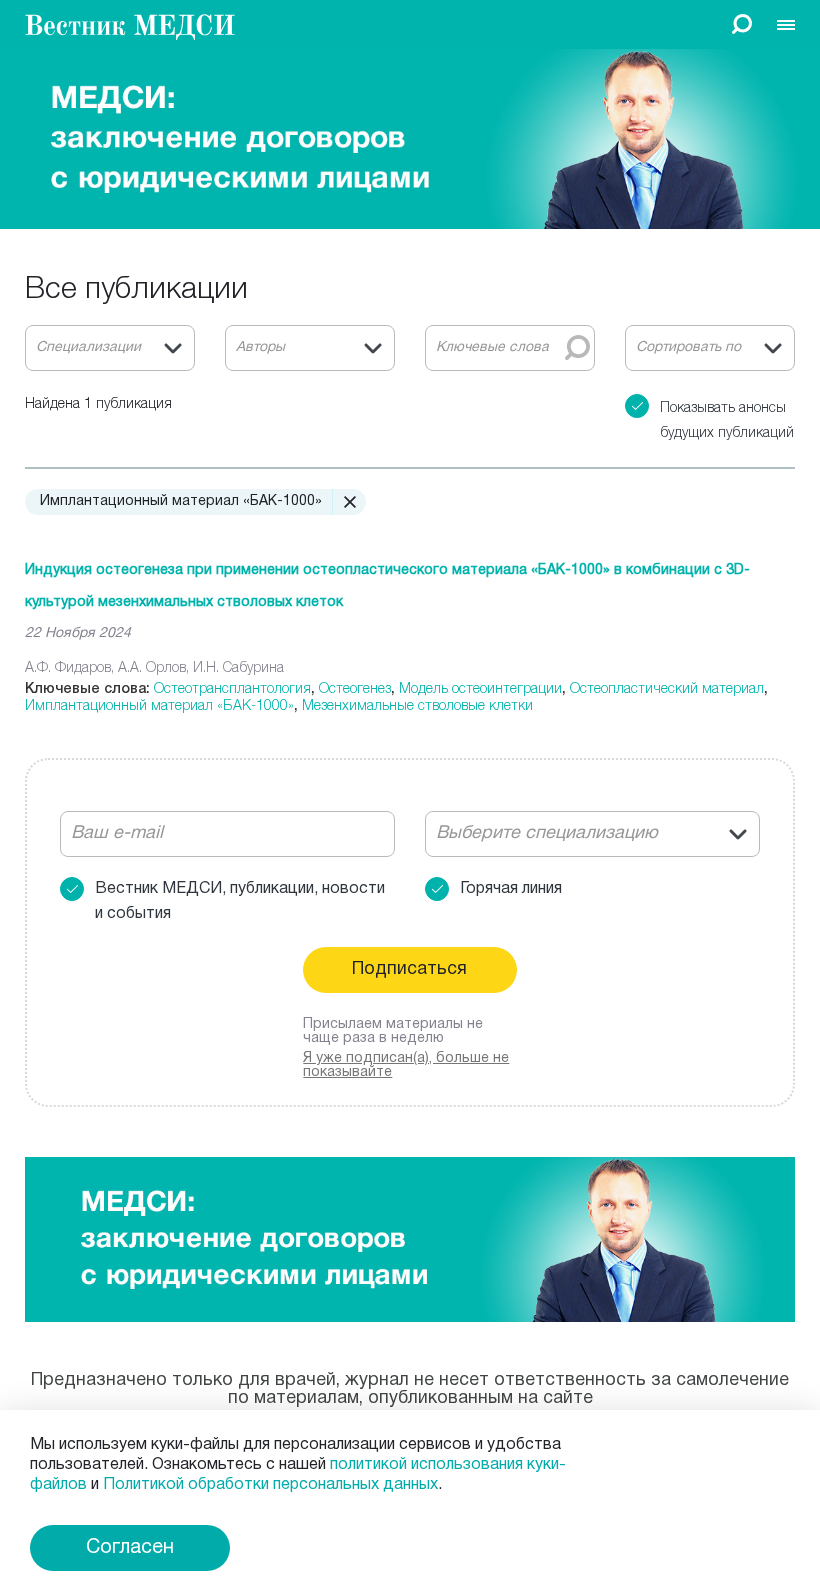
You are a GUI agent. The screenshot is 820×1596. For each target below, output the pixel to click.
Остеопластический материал (667, 687)
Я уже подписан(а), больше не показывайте (406, 1065)
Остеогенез (355, 687)
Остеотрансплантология (232, 687)
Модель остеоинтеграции (480, 687)
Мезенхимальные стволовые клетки (417, 704)
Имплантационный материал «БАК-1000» (159, 704)
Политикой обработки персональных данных (270, 1485)
